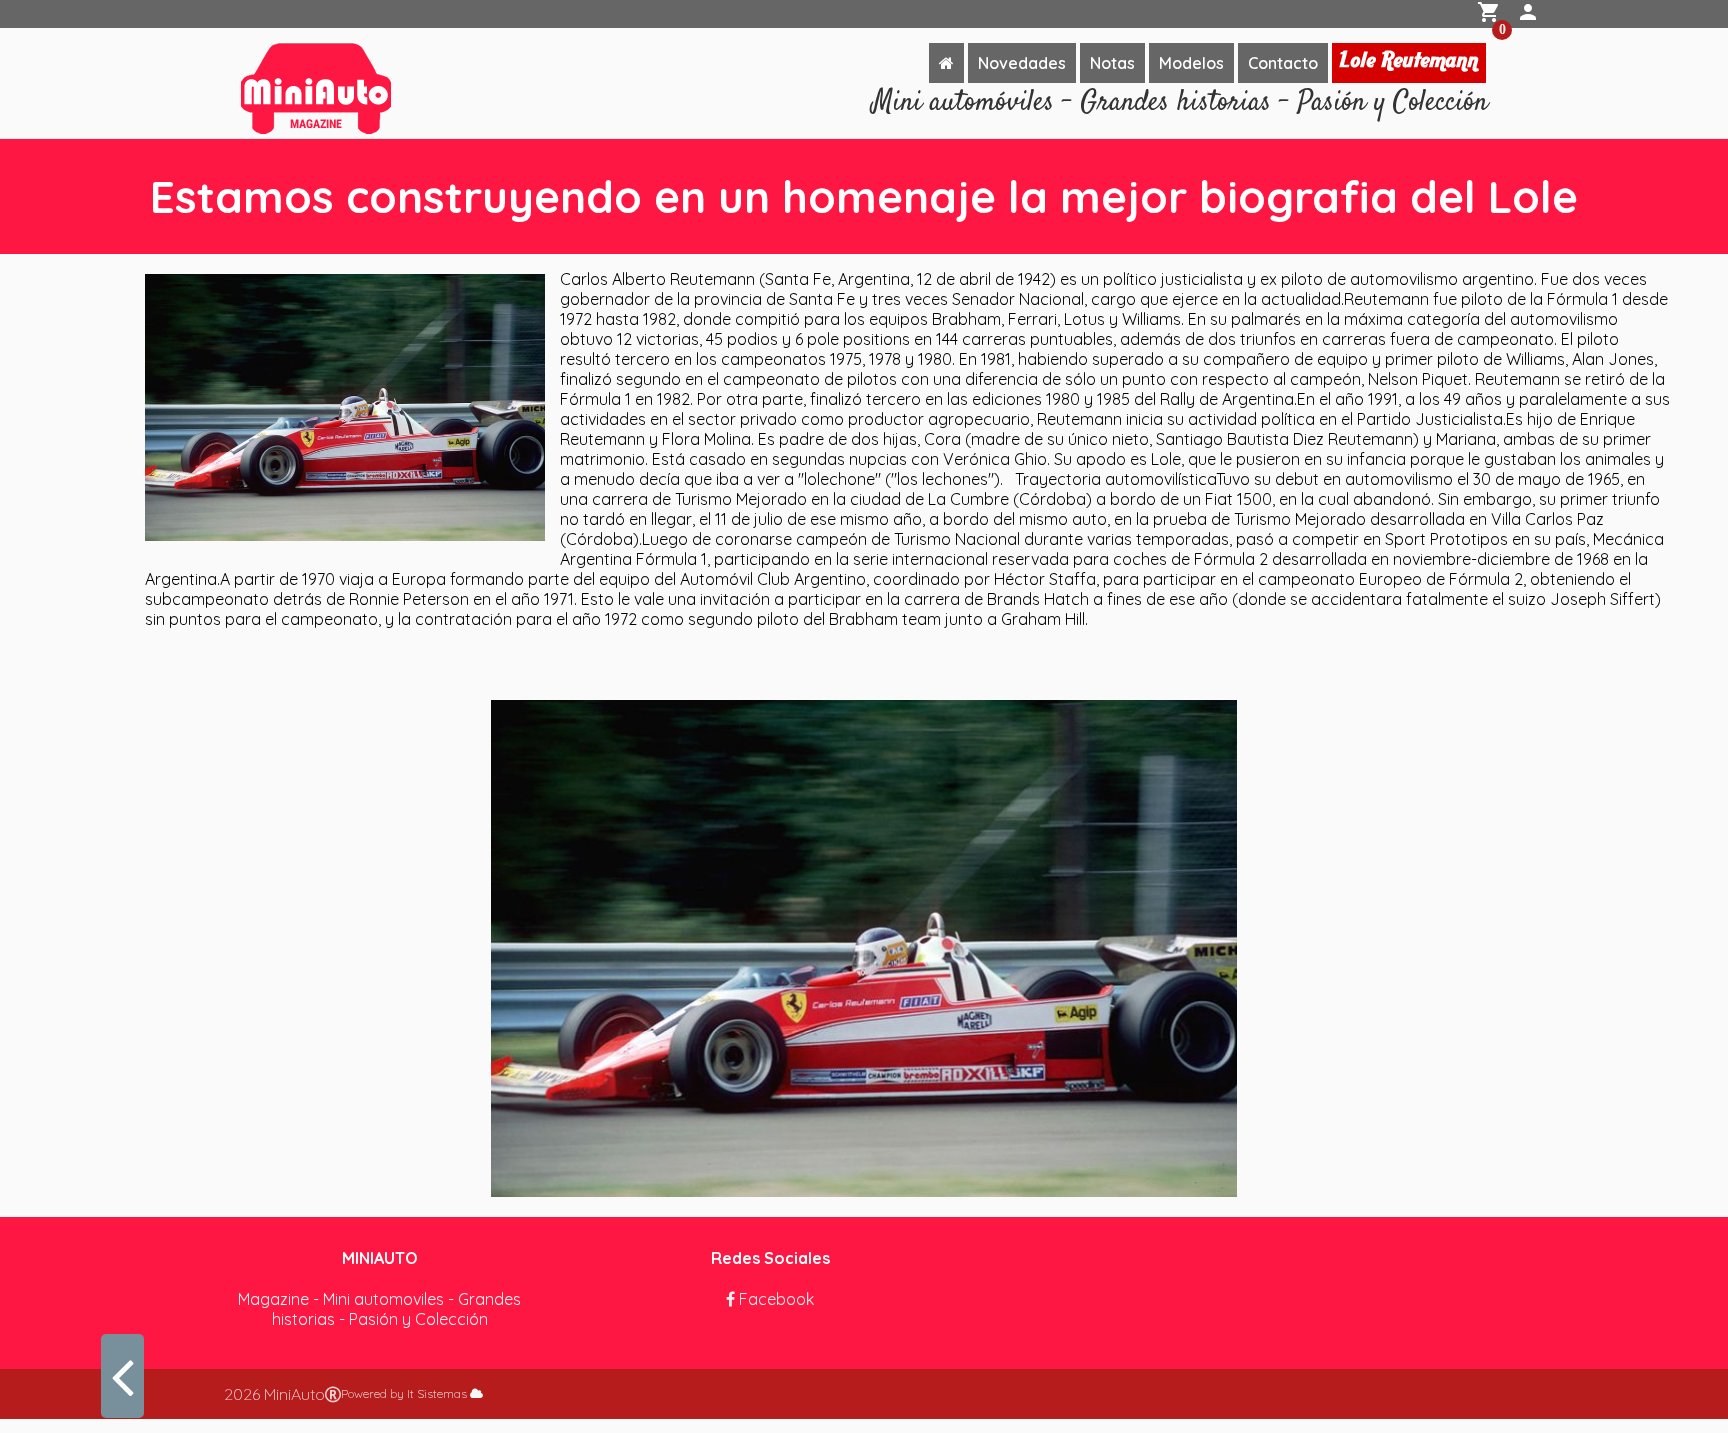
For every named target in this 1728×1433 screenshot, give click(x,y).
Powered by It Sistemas (405, 1393)
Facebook (774, 1299)
